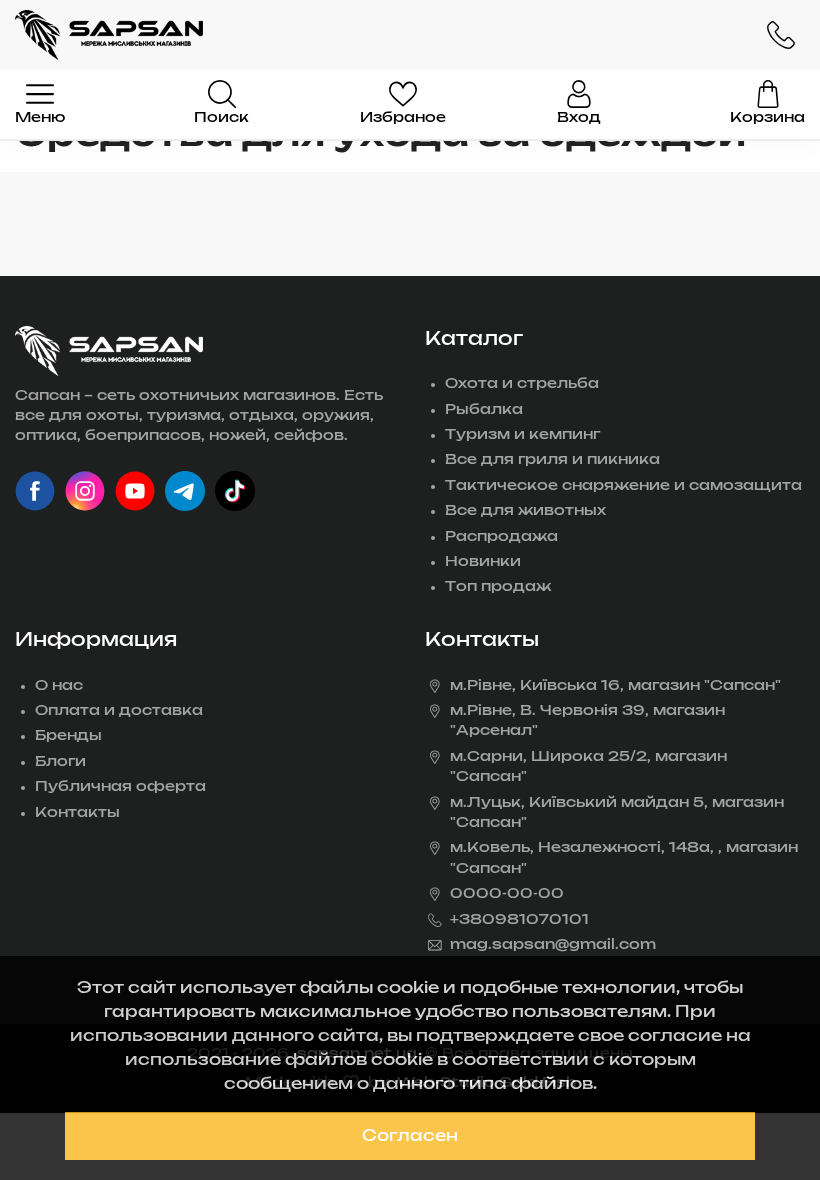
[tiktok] (235, 491)
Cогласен (410, 1136)
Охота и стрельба (522, 384)
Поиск (221, 118)
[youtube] (135, 491)
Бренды (68, 736)
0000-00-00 (507, 894)
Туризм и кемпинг (522, 435)
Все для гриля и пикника (552, 460)
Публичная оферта (120, 787)
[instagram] (85, 491)
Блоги (60, 762)
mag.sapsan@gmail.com (553, 945)
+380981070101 (519, 920)
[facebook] (35, 491)
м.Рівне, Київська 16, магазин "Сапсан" (615, 686)
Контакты (77, 813)
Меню (40, 118)
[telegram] (185, 491)
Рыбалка (484, 410)
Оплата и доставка (119, 711)
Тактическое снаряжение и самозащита (623, 486)
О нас (59, 686)
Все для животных (525, 511)
